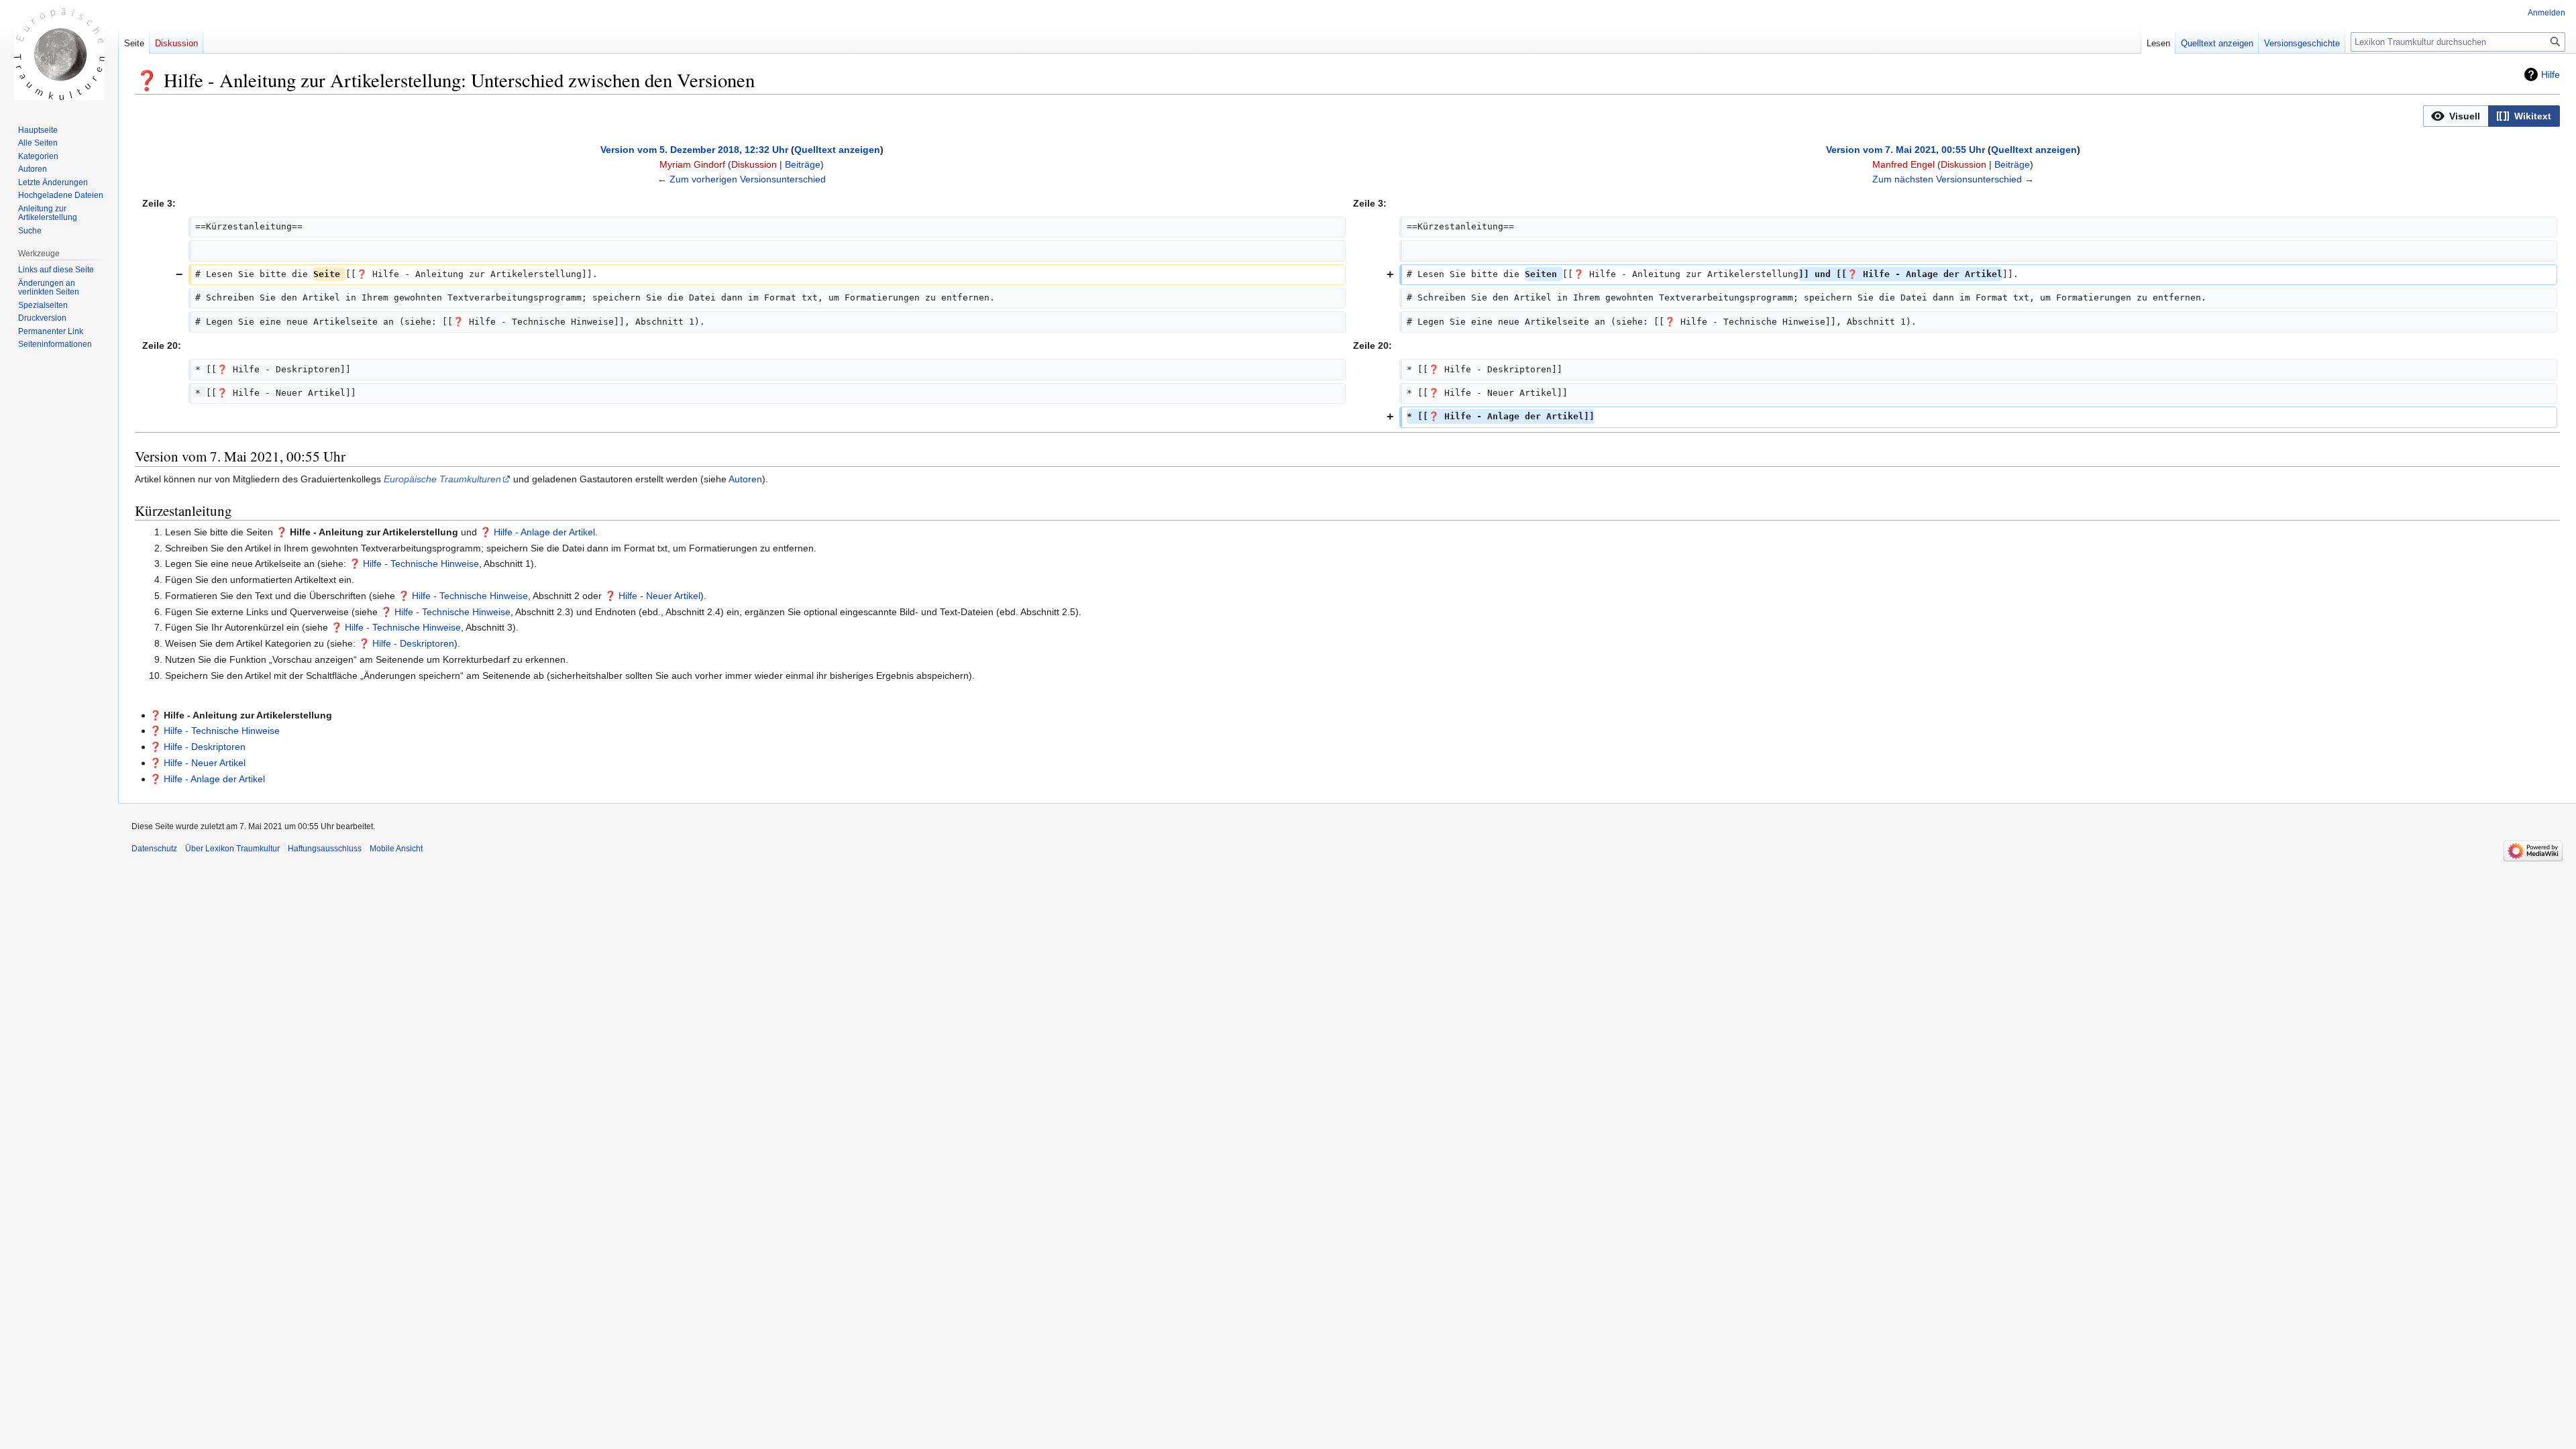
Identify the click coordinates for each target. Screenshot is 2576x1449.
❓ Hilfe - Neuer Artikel (652, 596)
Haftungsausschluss (325, 849)
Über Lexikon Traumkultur (232, 849)
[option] (2456, 116)
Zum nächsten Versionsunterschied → (1953, 179)
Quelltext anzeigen (837, 150)
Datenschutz (154, 849)
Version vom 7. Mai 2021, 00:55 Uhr (1906, 150)
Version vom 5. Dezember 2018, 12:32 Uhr (694, 150)
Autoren (745, 479)
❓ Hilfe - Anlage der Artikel (537, 532)
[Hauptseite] (59, 54)
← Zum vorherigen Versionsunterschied (742, 179)
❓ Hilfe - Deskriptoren (406, 643)
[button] (2456, 116)
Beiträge (803, 164)
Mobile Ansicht (396, 849)
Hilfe (2551, 74)
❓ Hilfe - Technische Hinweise (414, 563)
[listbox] (2491, 116)
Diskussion (754, 164)
